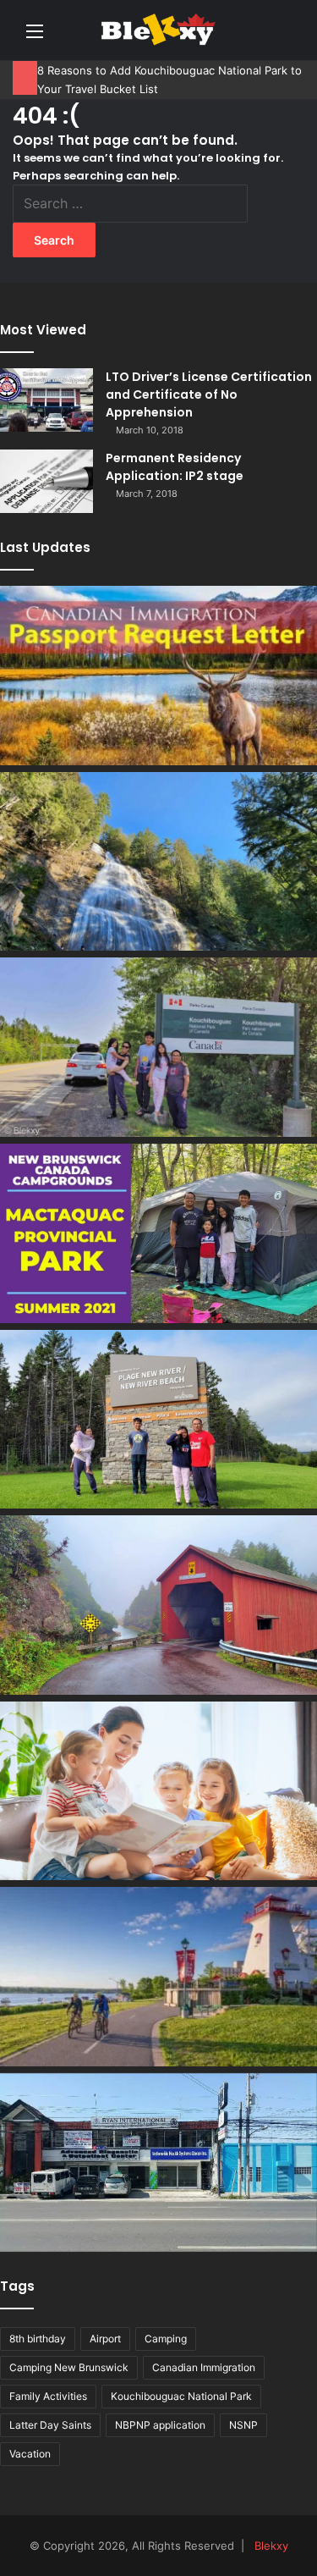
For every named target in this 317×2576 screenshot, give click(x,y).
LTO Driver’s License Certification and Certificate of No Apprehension (209, 394)
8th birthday (38, 2339)
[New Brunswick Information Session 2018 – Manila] (158, 1977)
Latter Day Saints (50, 2425)
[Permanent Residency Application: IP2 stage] (46, 481)
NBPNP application (160, 2425)
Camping (166, 2339)
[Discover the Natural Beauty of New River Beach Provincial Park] (158, 1420)
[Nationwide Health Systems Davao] (158, 2163)
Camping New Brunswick (69, 2367)
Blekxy (271, 2546)
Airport (105, 2339)
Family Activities (48, 2396)
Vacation (30, 2454)
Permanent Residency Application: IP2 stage (175, 467)
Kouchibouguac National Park (181, 2396)
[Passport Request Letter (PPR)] (158, 676)
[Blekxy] (159, 30)
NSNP (243, 2425)
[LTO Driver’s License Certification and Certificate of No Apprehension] (46, 400)
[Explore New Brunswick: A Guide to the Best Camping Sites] (158, 1605)
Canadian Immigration (204, 2367)
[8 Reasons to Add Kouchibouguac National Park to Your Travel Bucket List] (158, 1047)
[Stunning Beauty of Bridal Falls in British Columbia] (158, 862)
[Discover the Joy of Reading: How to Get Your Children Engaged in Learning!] (158, 1791)
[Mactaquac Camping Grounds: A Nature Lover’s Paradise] (158, 1233)
